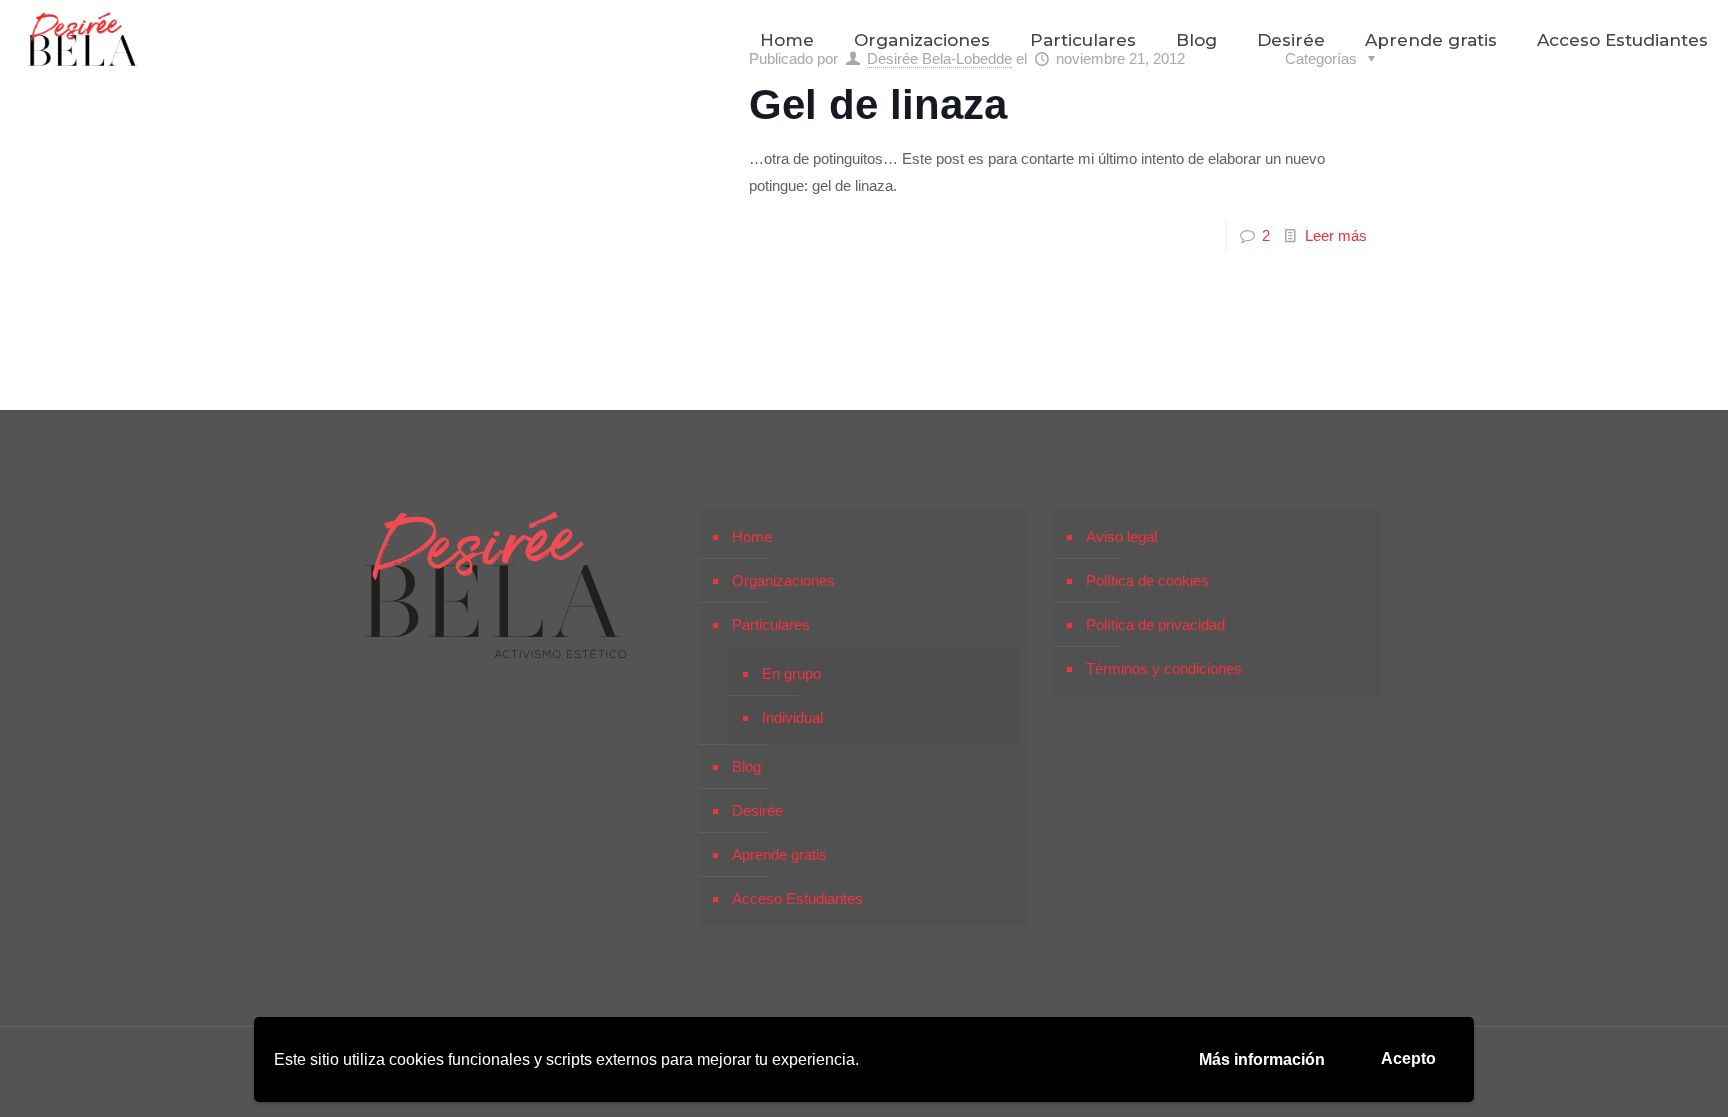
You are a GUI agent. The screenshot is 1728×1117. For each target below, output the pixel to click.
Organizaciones (783, 580)
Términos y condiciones (1164, 668)
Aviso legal (1121, 536)
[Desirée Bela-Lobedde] (83, 40)
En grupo (791, 673)
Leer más (1336, 235)
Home (752, 536)
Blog (746, 766)
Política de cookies (1147, 580)
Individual (792, 717)
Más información (1262, 1059)
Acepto (1408, 1058)
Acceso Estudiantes (797, 898)
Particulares (771, 624)
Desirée (757, 810)
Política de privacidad (1155, 624)
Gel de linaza (878, 104)
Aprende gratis (779, 854)
